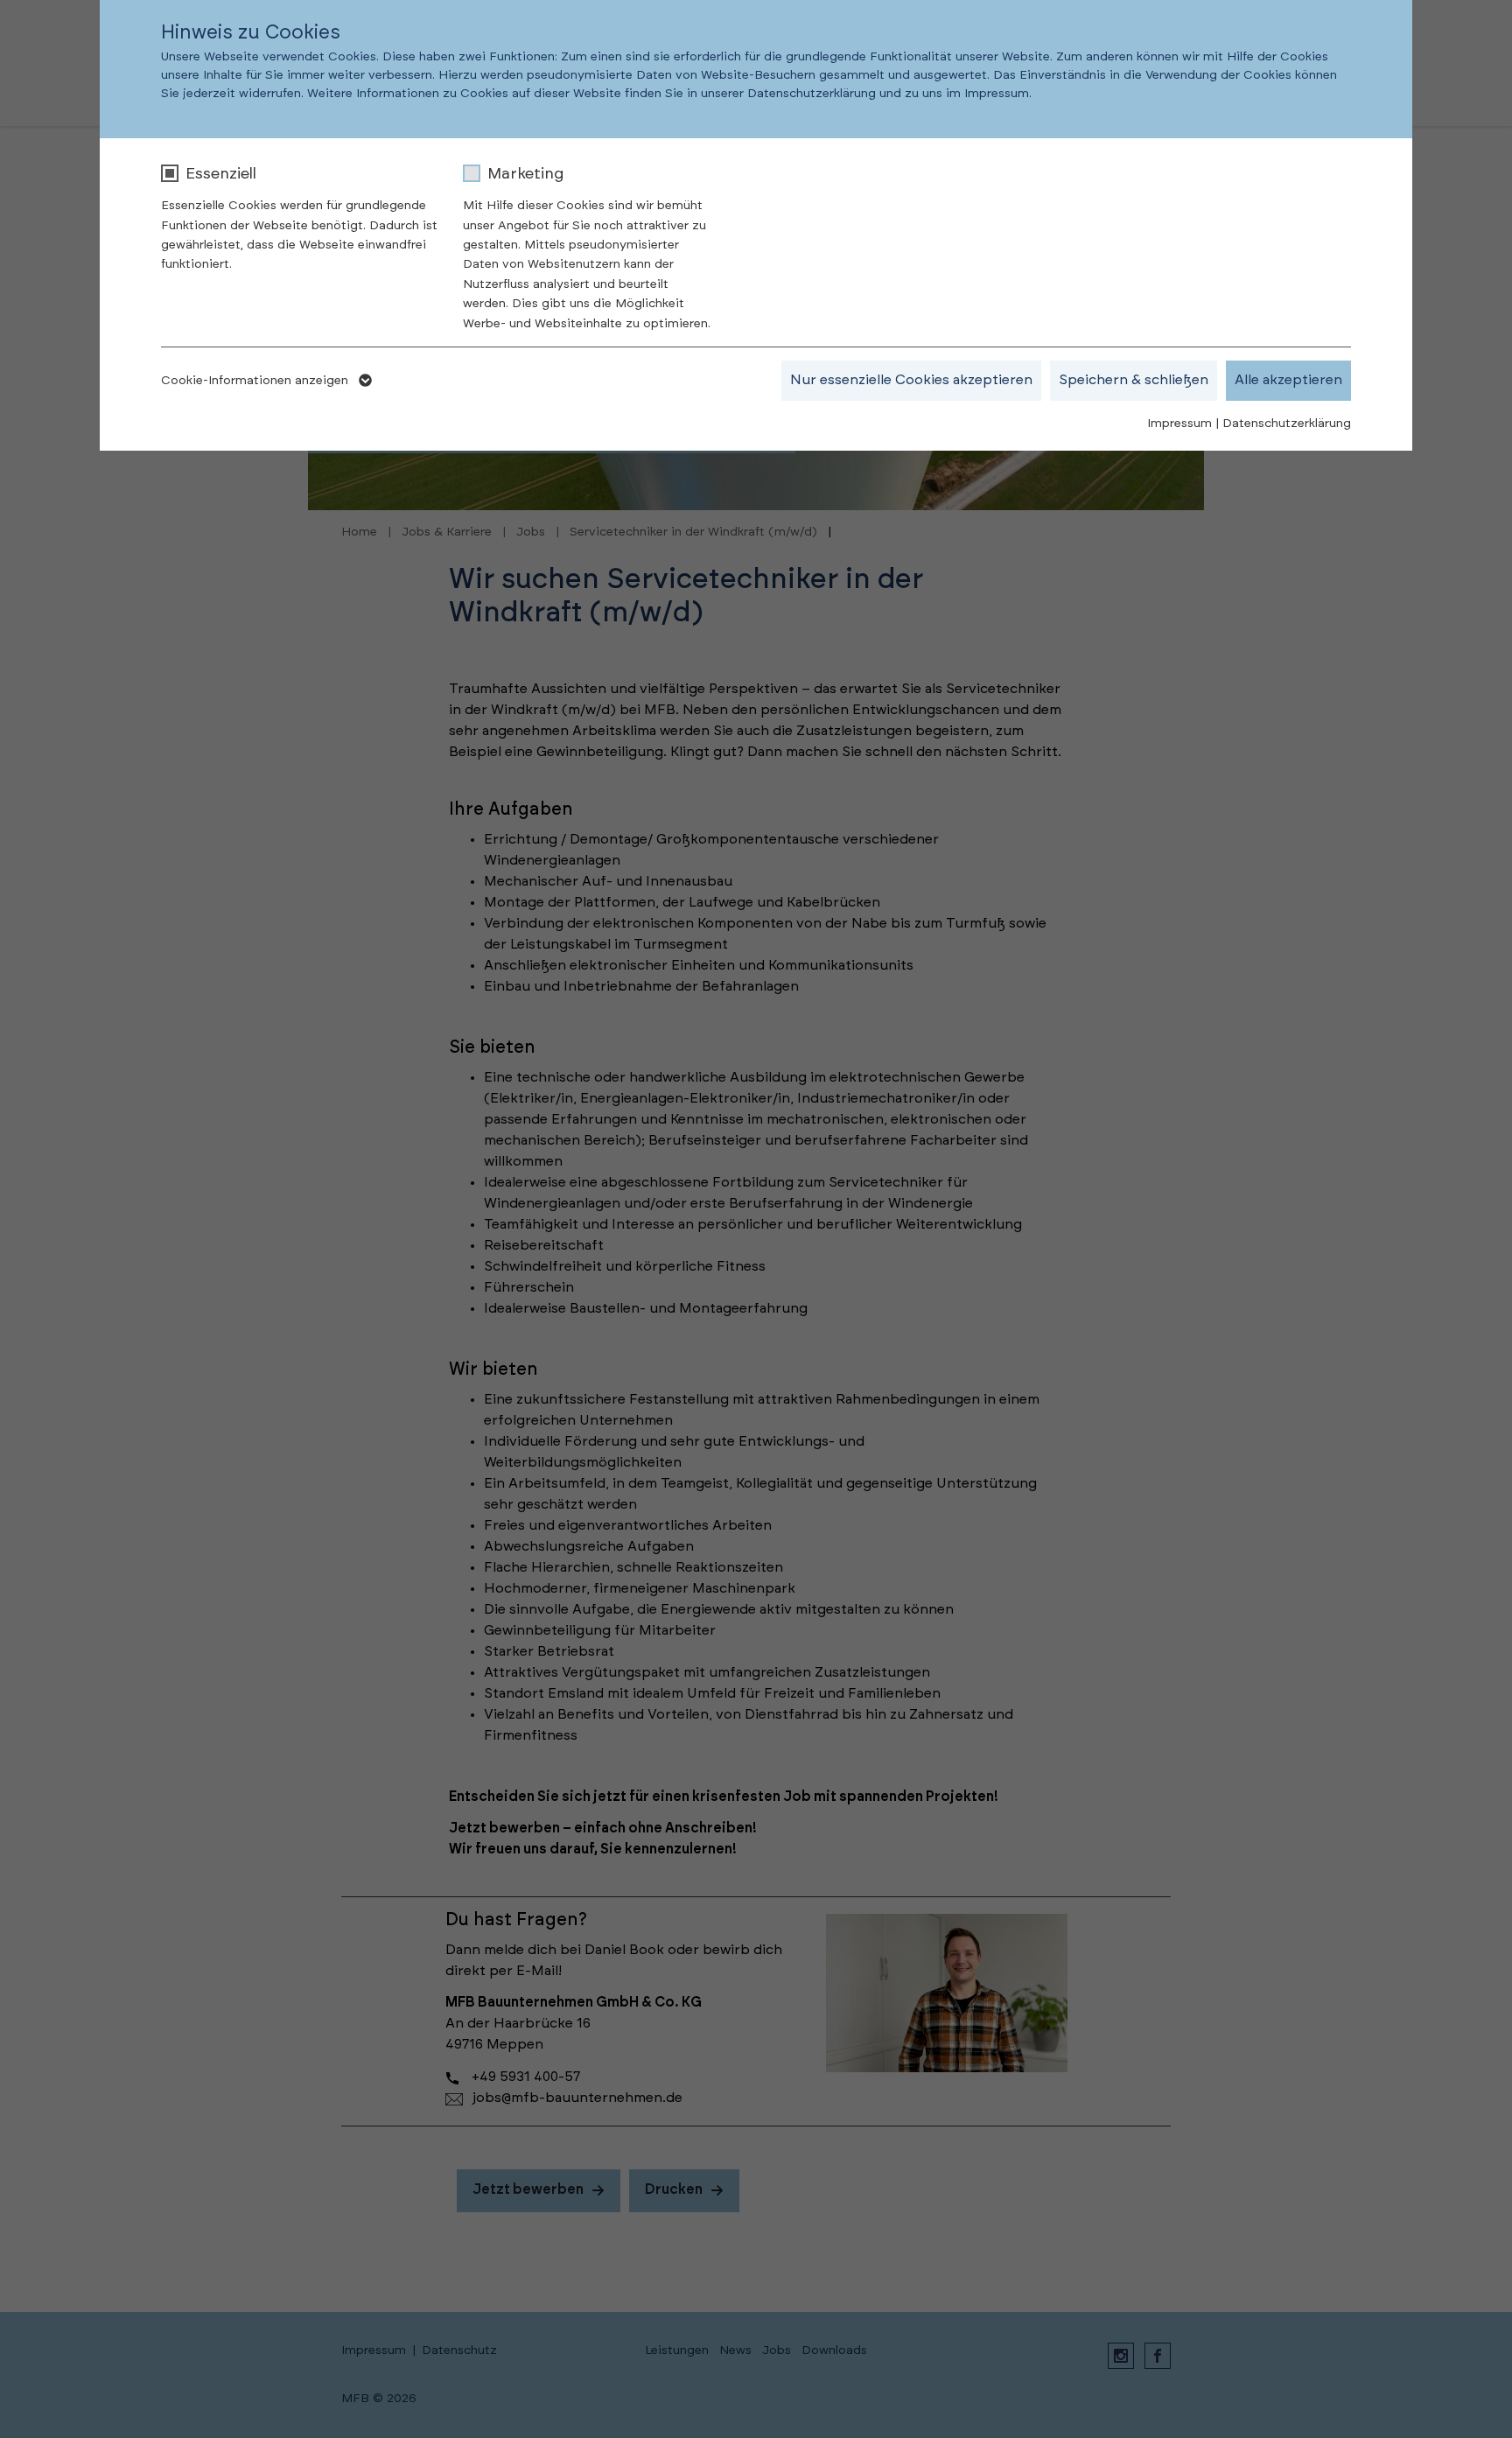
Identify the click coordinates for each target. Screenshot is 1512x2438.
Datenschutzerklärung (1287, 424)
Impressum (1179, 424)
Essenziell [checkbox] (221, 174)
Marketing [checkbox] (525, 174)
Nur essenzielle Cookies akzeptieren (911, 380)
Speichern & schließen (1134, 380)
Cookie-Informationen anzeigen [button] (256, 381)
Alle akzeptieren (1288, 380)
